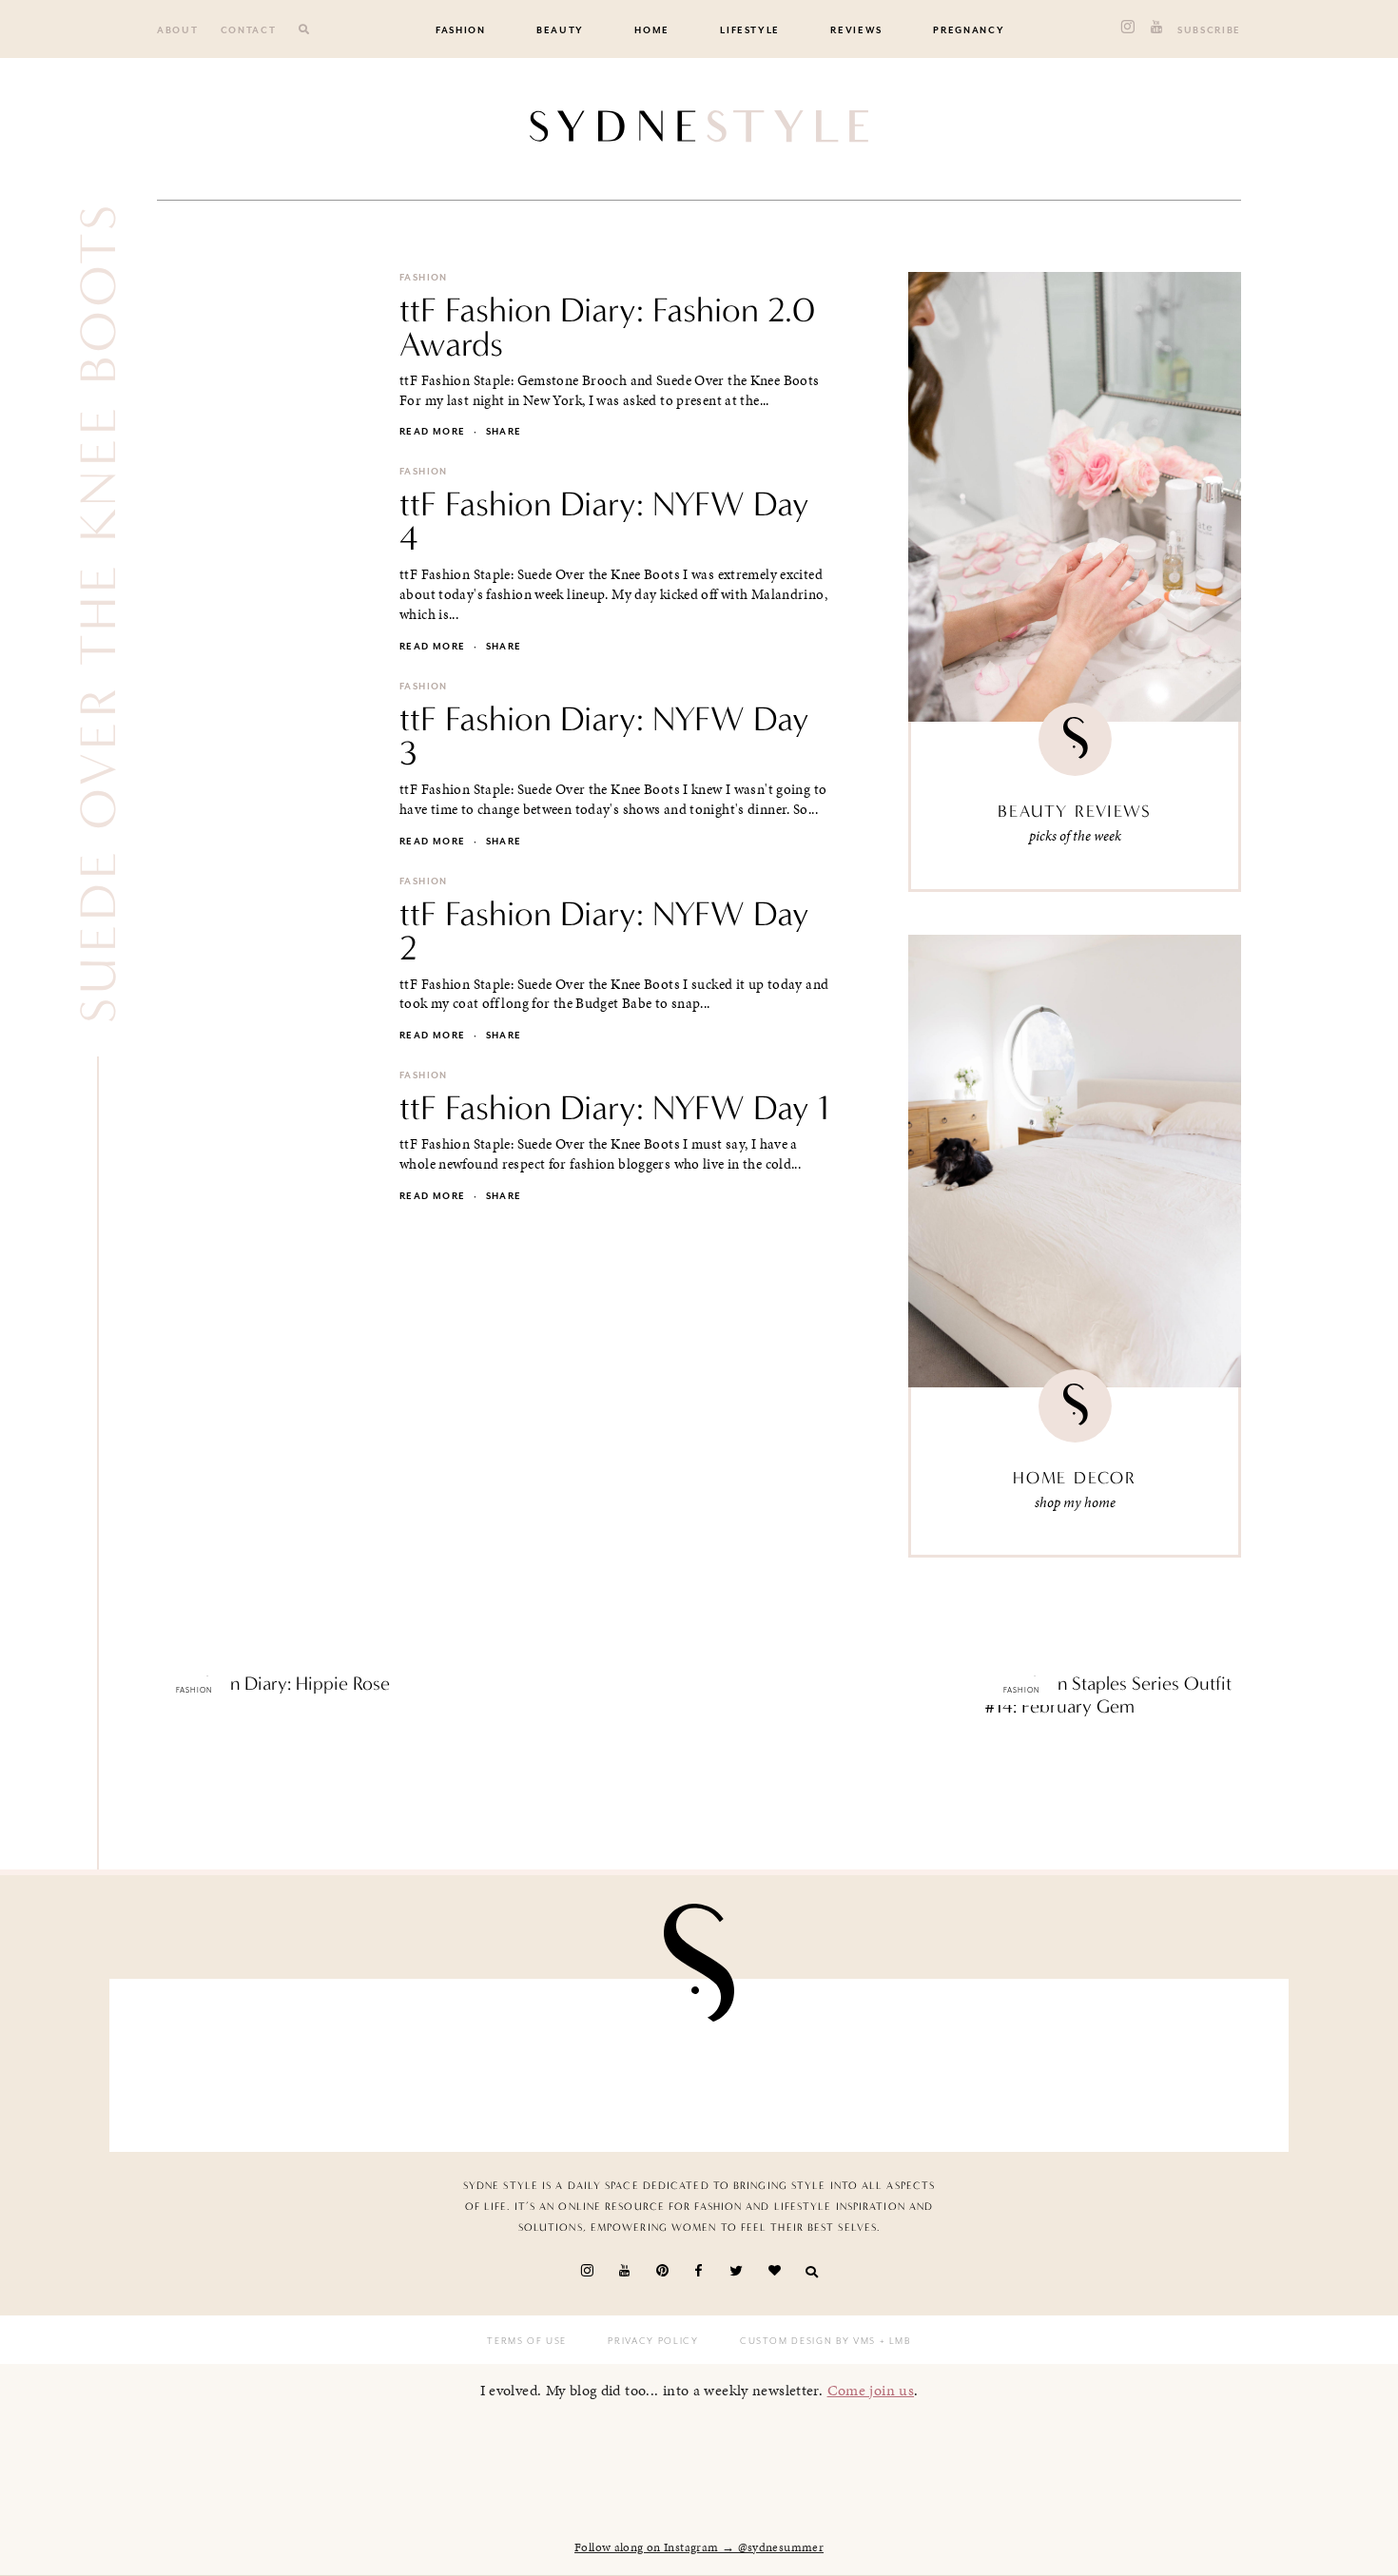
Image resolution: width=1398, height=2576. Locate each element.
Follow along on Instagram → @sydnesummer (699, 2547)
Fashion (461, 30)
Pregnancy (969, 30)
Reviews (856, 30)
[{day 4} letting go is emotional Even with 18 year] (412, 2060)
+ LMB (893, 2341)
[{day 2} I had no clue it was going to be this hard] (1178, 2060)
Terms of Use (527, 2341)
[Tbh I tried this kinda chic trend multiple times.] (987, 2060)
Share (504, 432)
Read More (190, 1724)
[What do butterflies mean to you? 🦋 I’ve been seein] (220, 2060)
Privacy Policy (653, 2341)
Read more (432, 432)
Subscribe (1209, 30)
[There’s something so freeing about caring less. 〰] (603, 2060)
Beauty (560, 30)
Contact (249, 30)
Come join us (871, 2390)
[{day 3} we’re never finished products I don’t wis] (795, 2060)
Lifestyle (750, 30)
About (177, 30)
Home (652, 30)
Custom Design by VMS (808, 2341)
